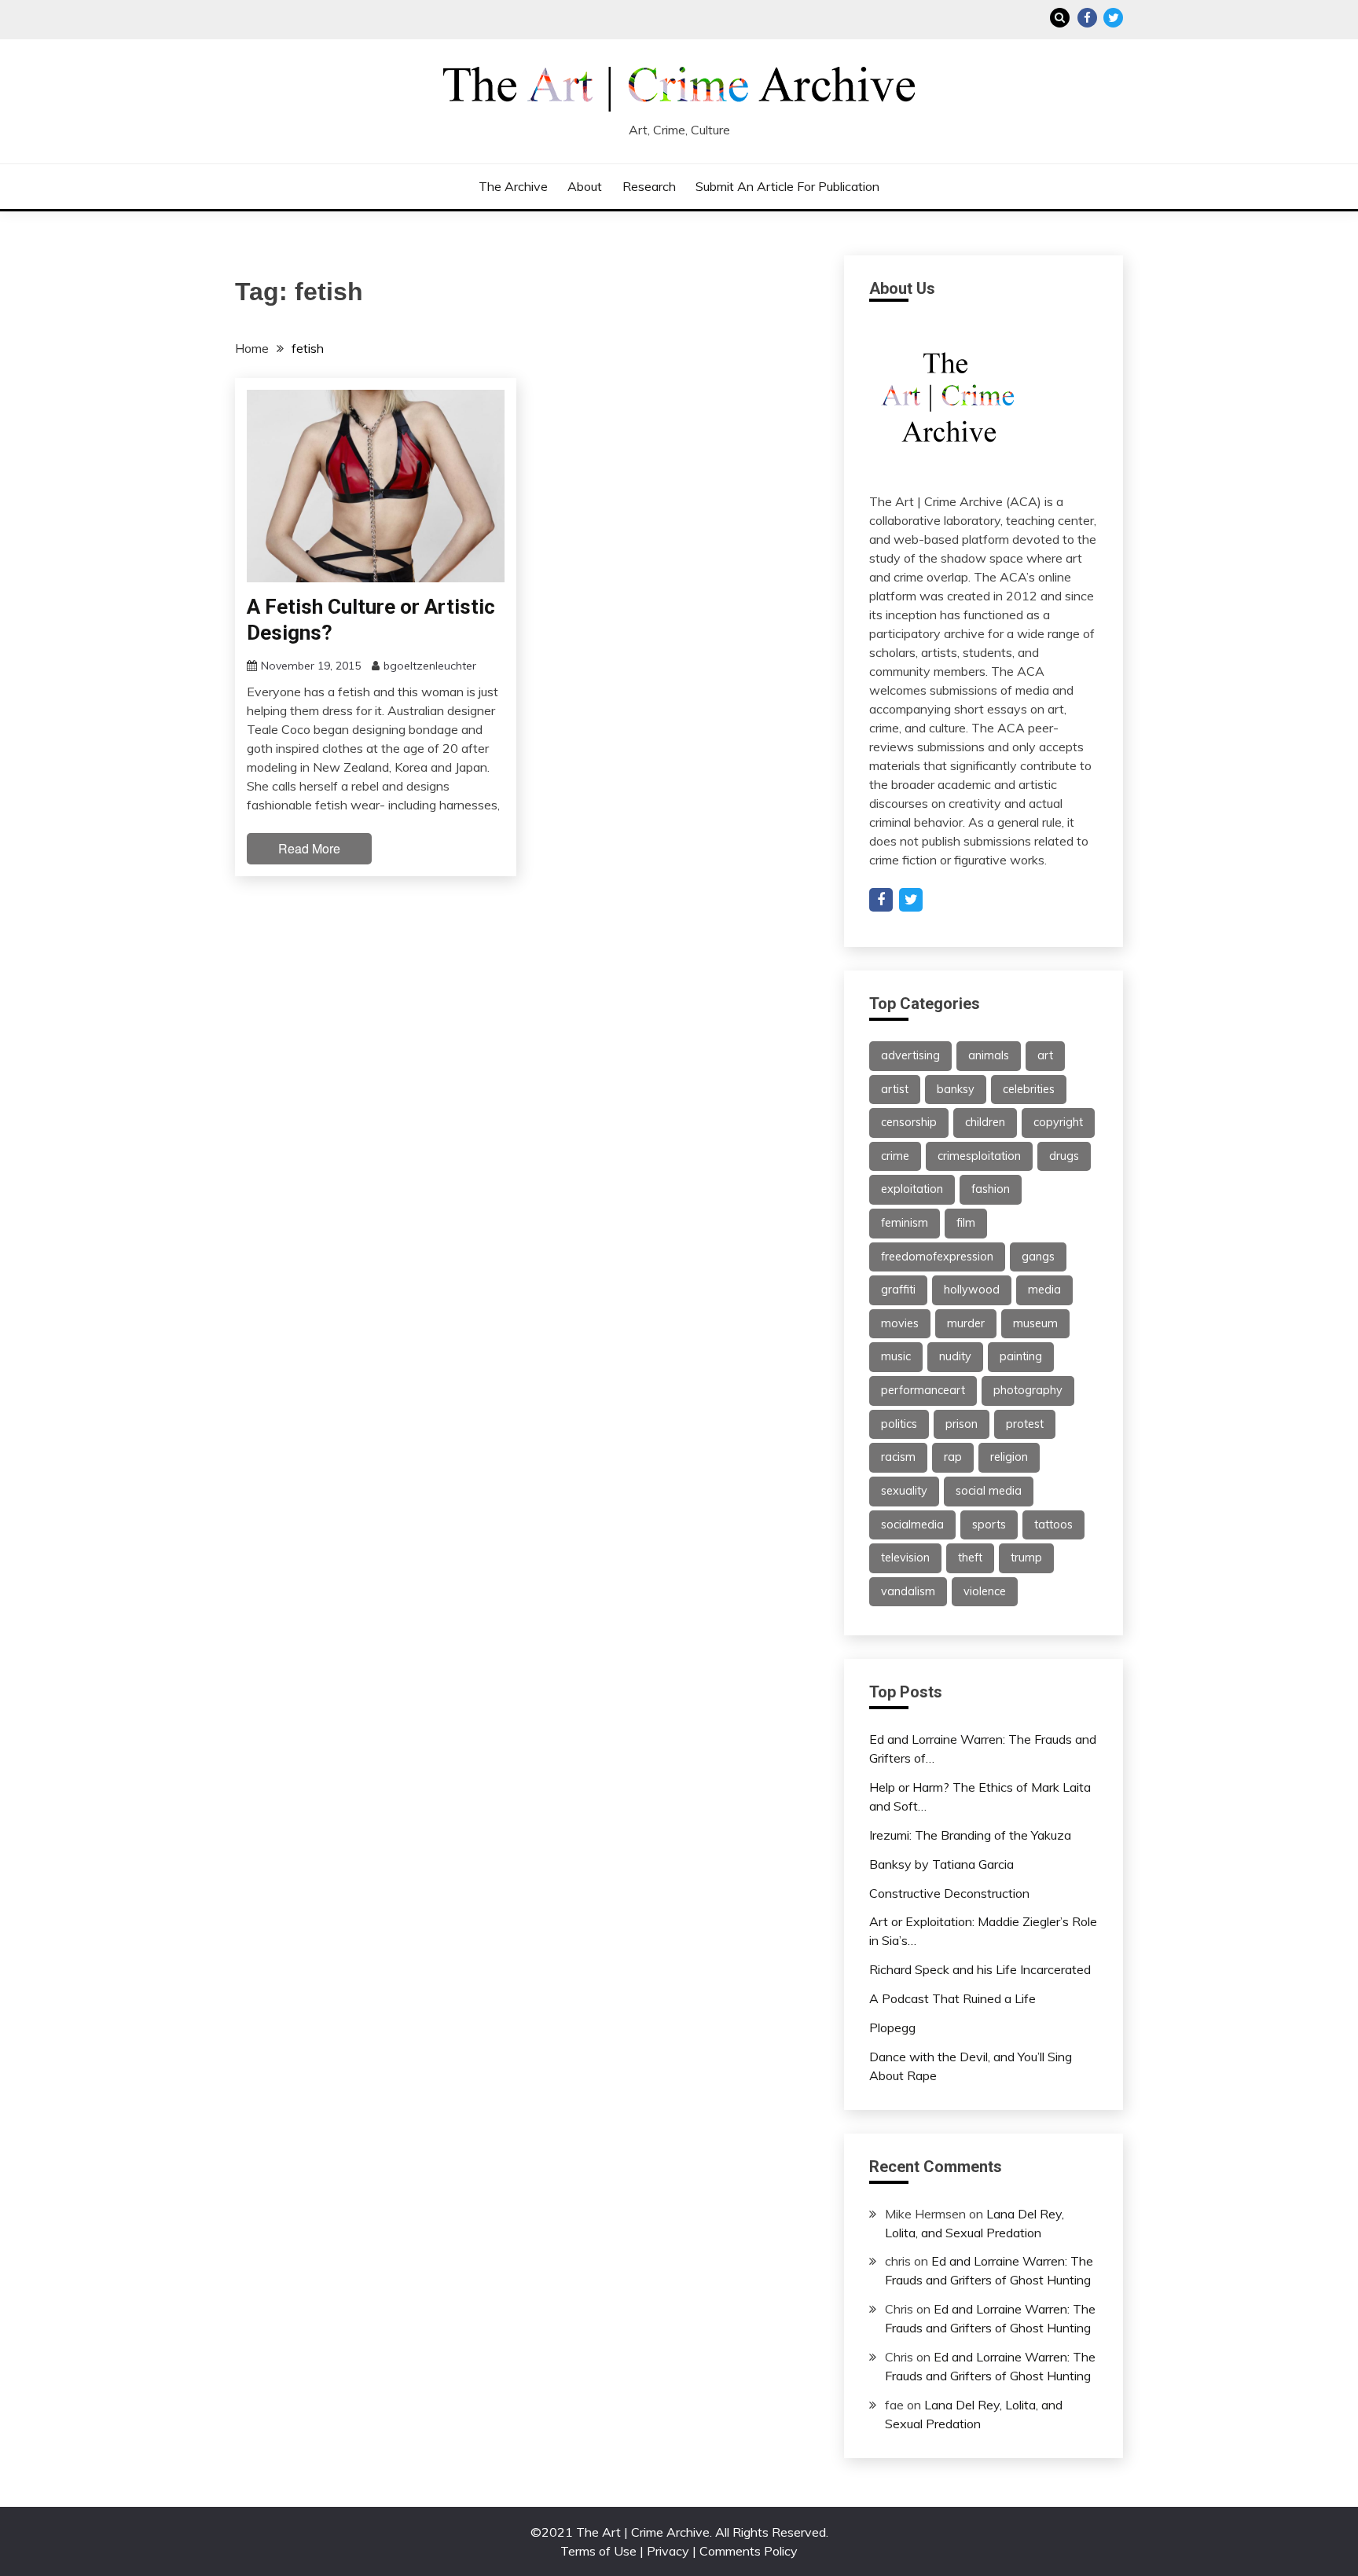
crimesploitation (979, 1156)
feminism (905, 1223)
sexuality (904, 1491)
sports (989, 1525)
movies (900, 1323)
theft (970, 1558)
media (1044, 1290)
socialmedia (912, 1525)
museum (1035, 1323)
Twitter (1113, 18)
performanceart (923, 1390)
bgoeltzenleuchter (430, 666)
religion (1009, 1457)
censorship (909, 1122)
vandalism (908, 1591)
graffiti (898, 1290)
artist (895, 1089)
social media (989, 1491)
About (585, 186)
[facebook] (881, 900)
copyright (1058, 1122)
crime (895, 1156)
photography (1028, 1390)
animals (989, 1055)
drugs (1064, 1156)
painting (1021, 1356)
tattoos (1053, 1525)
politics (899, 1424)
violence (985, 1591)
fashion (991, 1189)
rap (953, 1457)
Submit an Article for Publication (787, 186)
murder (966, 1323)
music (896, 1356)
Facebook (1087, 18)
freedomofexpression (937, 1257)
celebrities (1029, 1089)
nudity (955, 1356)
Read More (309, 848)
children (985, 1122)
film (966, 1223)
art (1045, 1055)
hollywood (972, 1290)
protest (1025, 1424)
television (905, 1558)
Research (649, 186)
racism (898, 1457)
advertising (910, 1055)
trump (1026, 1558)
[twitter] (911, 900)
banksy (956, 1089)
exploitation (912, 1189)
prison (962, 1424)
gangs (1038, 1257)
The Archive (513, 186)
